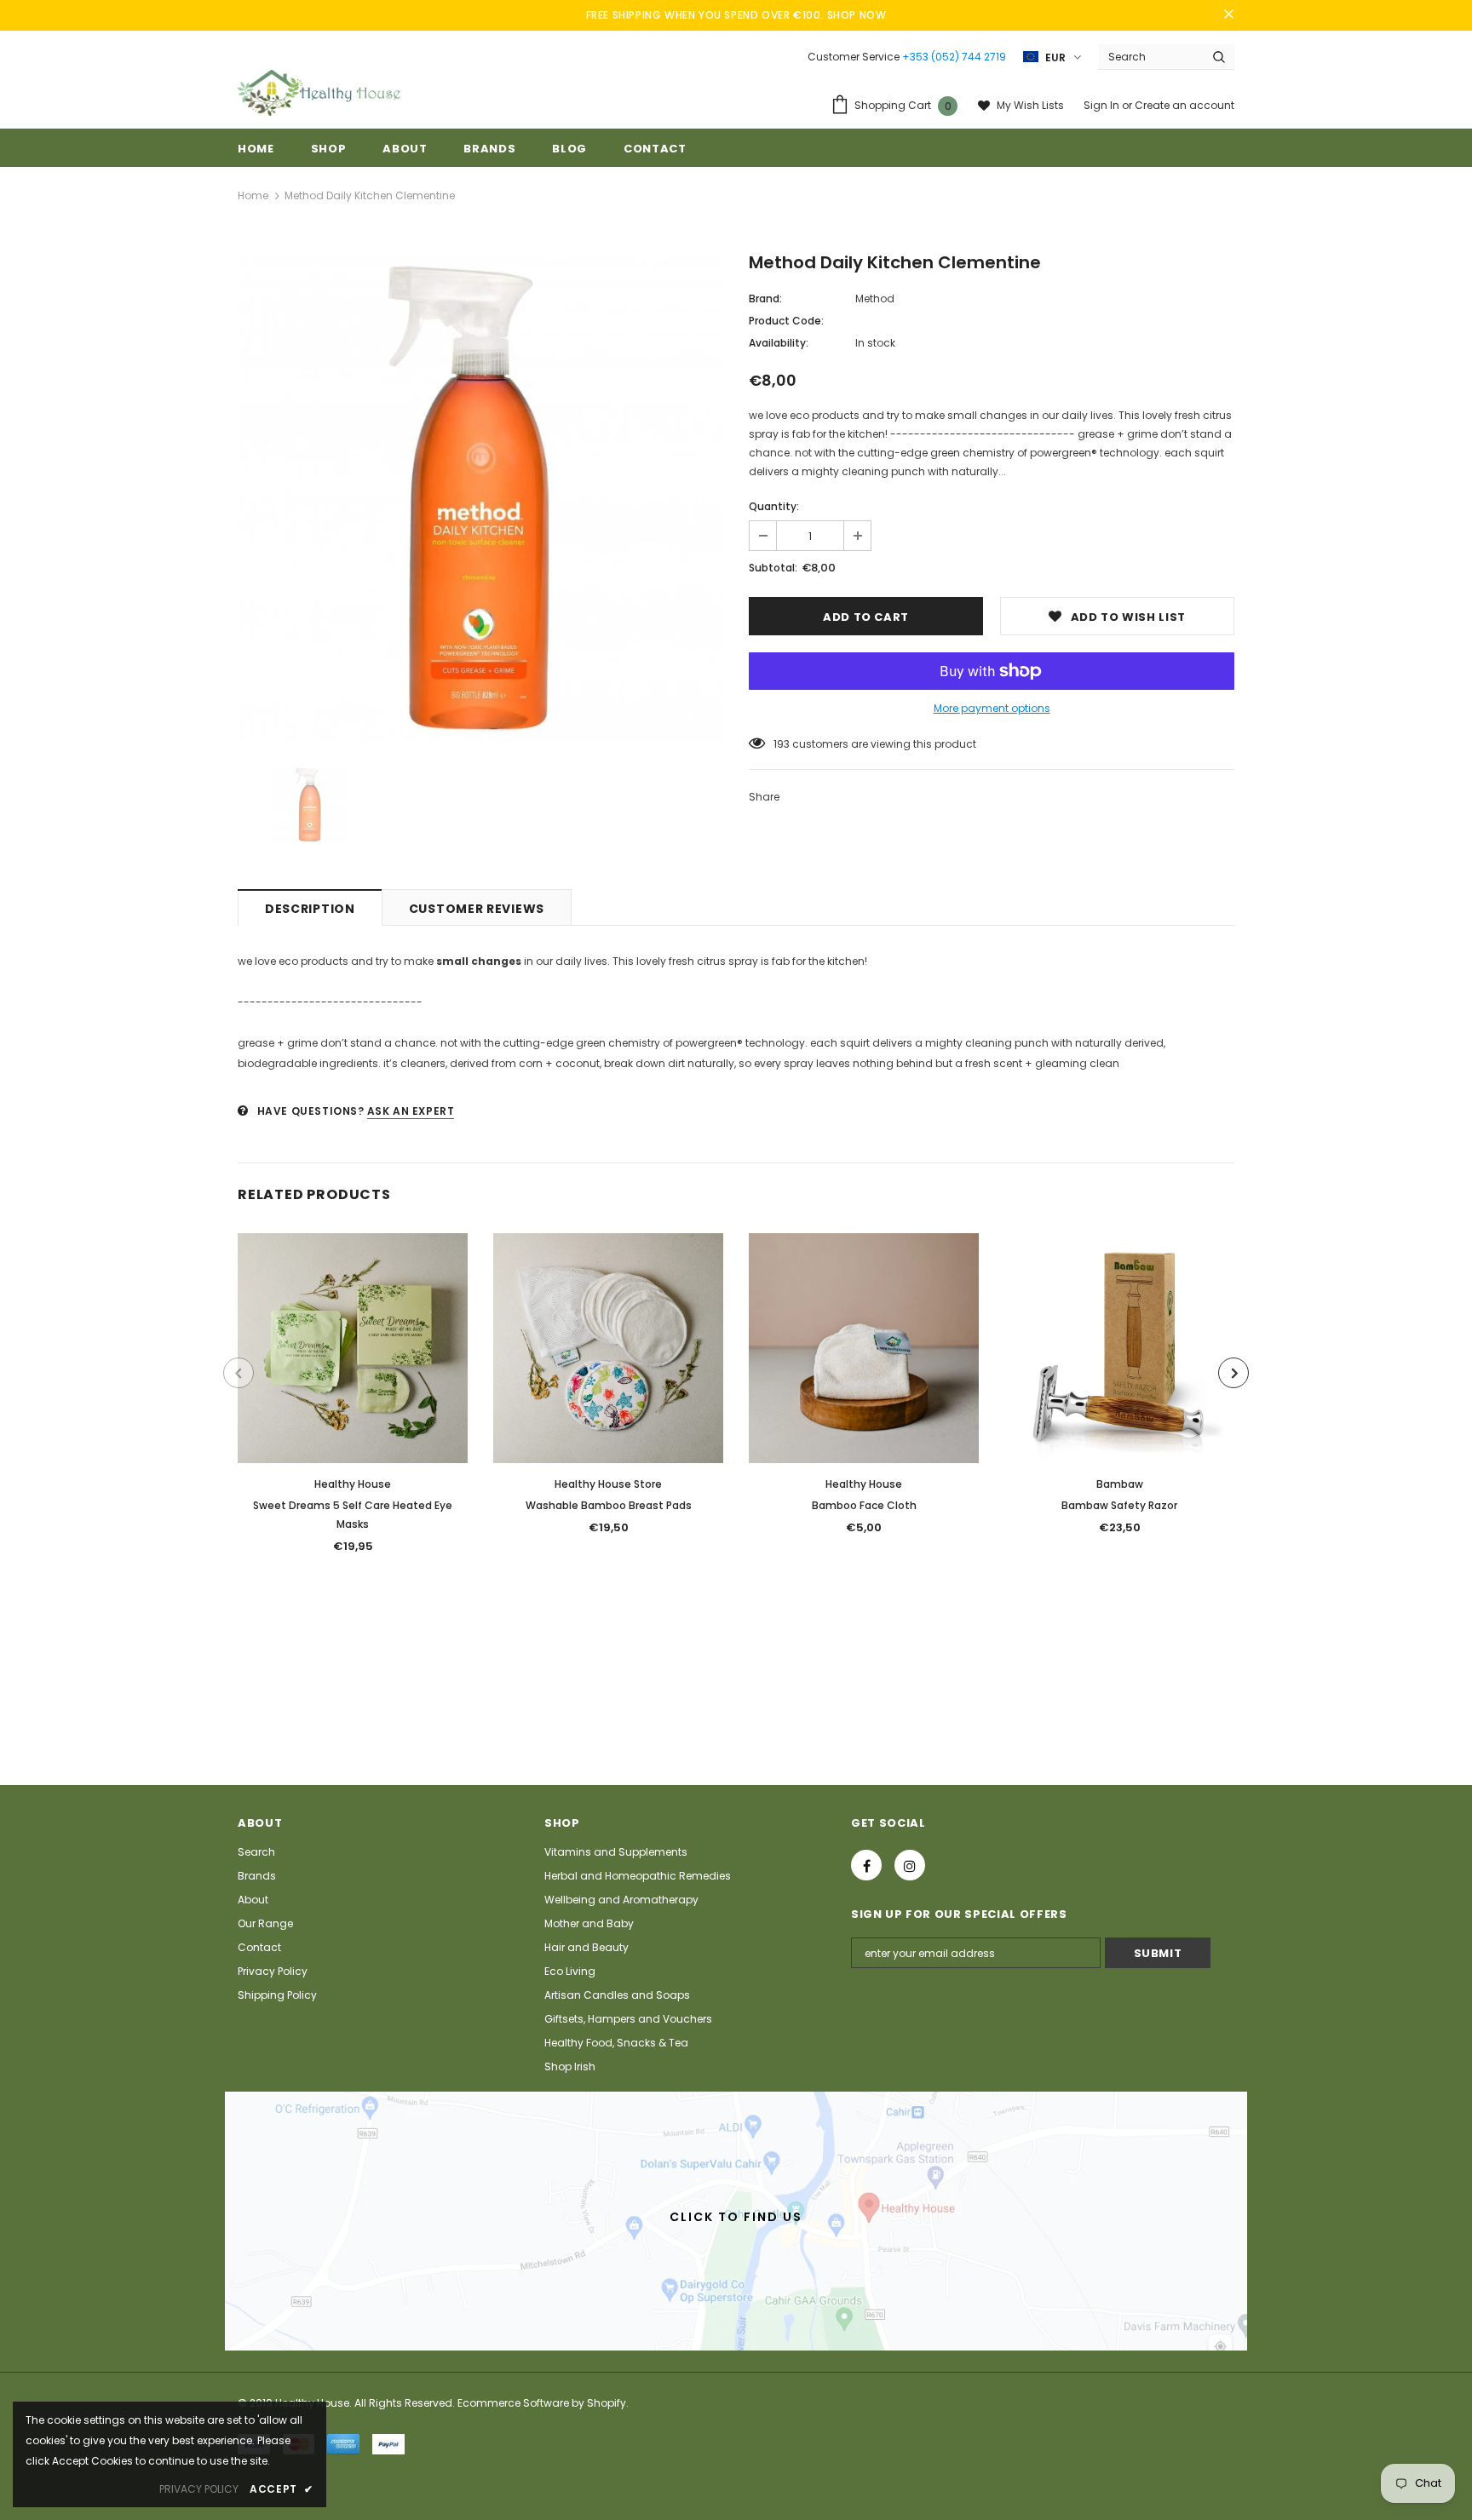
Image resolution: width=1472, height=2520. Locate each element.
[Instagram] (910, 1865)
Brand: (765, 298)
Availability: (779, 343)
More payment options (992, 708)
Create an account (1184, 105)
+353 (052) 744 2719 (954, 57)
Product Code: (786, 321)
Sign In (1103, 105)
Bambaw (1120, 1484)
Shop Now (857, 15)
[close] (1228, 15)
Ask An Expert (411, 1111)
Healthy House (353, 1484)
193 (782, 744)
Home (253, 195)
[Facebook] (866, 1865)
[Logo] (319, 93)
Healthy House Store (608, 1484)
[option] (480, 498)
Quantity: (774, 506)
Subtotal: (773, 568)
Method (875, 298)
